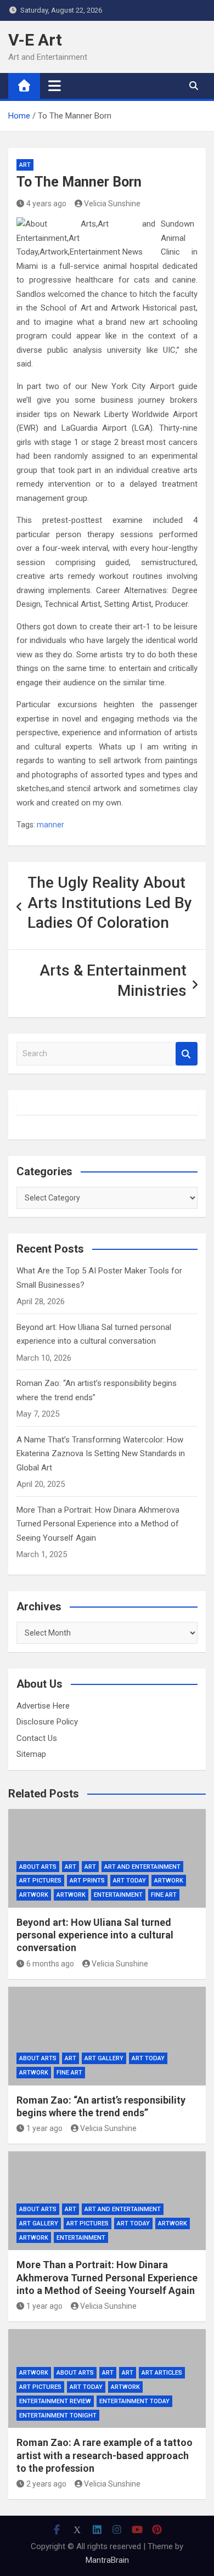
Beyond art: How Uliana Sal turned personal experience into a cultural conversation (95, 1935)
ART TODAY (129, 1881)
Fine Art (164, 1895)
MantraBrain (107, 2560)
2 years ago (46, 2484)
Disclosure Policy (47, 1722)
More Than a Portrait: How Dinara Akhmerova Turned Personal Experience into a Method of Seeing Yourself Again (98, 1524)
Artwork (169, 1881)
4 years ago (46, 204)
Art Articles (162, 2373)
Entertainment (118, 1895)
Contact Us (37, 1738)
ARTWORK (34, 1895)
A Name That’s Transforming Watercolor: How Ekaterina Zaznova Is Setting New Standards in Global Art (101, 1454)
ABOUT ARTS (38, 1867)
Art (25, 165)
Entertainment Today (134, 2401)
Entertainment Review (55, 2401)
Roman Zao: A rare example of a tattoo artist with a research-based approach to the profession (105, 2455)
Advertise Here (43, 1706)
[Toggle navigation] (55, 86)
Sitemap (31, 1754)
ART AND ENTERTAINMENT (142, 1867)
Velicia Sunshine (112, 204)
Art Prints (87, 1881)
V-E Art (35, 40)
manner (50, 825)
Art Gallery (104, 2058)
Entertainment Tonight (58, 2416)
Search (187, 1054)
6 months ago (50, 1964)
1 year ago (44, 2128)
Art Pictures (40, 1881)
